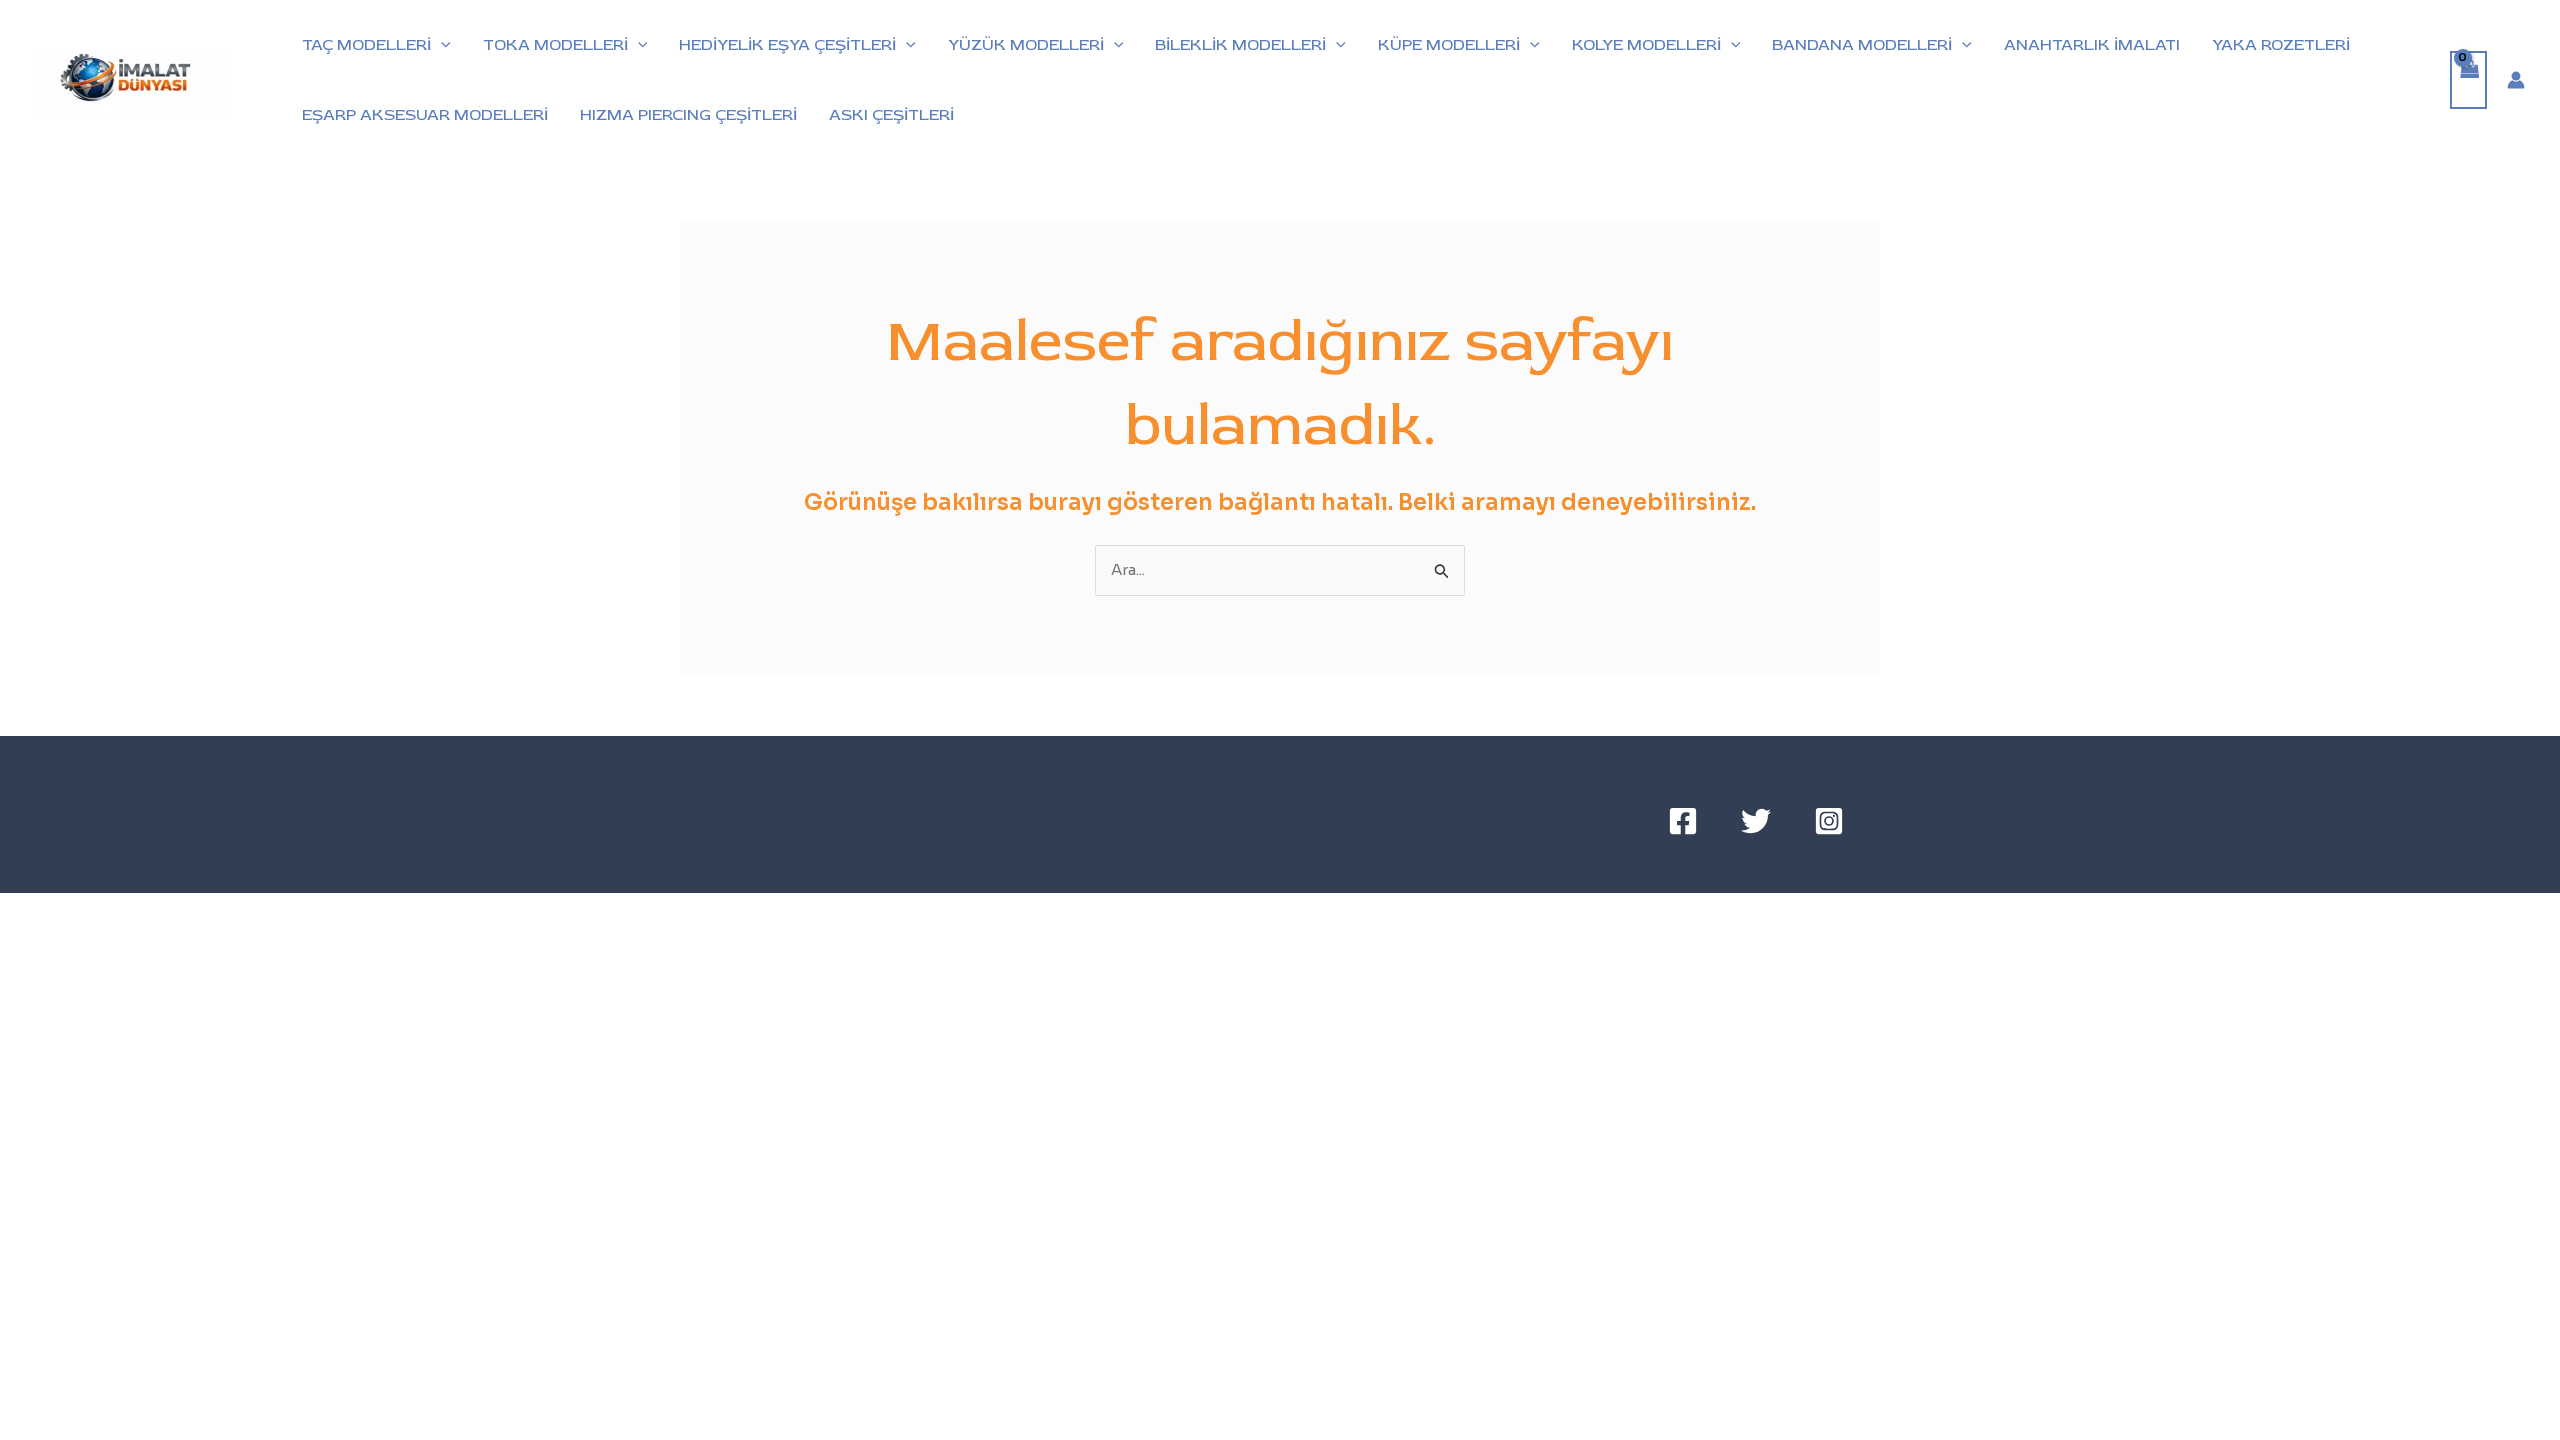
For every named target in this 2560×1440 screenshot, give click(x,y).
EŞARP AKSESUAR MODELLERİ (425, 115)
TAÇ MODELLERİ (366, 45)
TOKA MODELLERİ (555, 45)
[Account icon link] (2516, 80)
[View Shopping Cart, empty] (2469, 80)
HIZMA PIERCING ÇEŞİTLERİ (688, 115)
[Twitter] (1756, 821)
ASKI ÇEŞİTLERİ (891, 115)
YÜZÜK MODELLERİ (1026, 45)
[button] (441, 45)
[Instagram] (1829, 821)
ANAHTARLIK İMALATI (2092, 45)
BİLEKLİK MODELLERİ (1240, 45)
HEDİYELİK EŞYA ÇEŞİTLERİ (787, 45)
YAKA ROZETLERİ (2281, 45)
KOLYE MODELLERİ (1646, 45)
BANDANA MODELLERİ (1862, 45)
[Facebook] (1683, 821)
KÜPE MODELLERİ (1449, 45)
